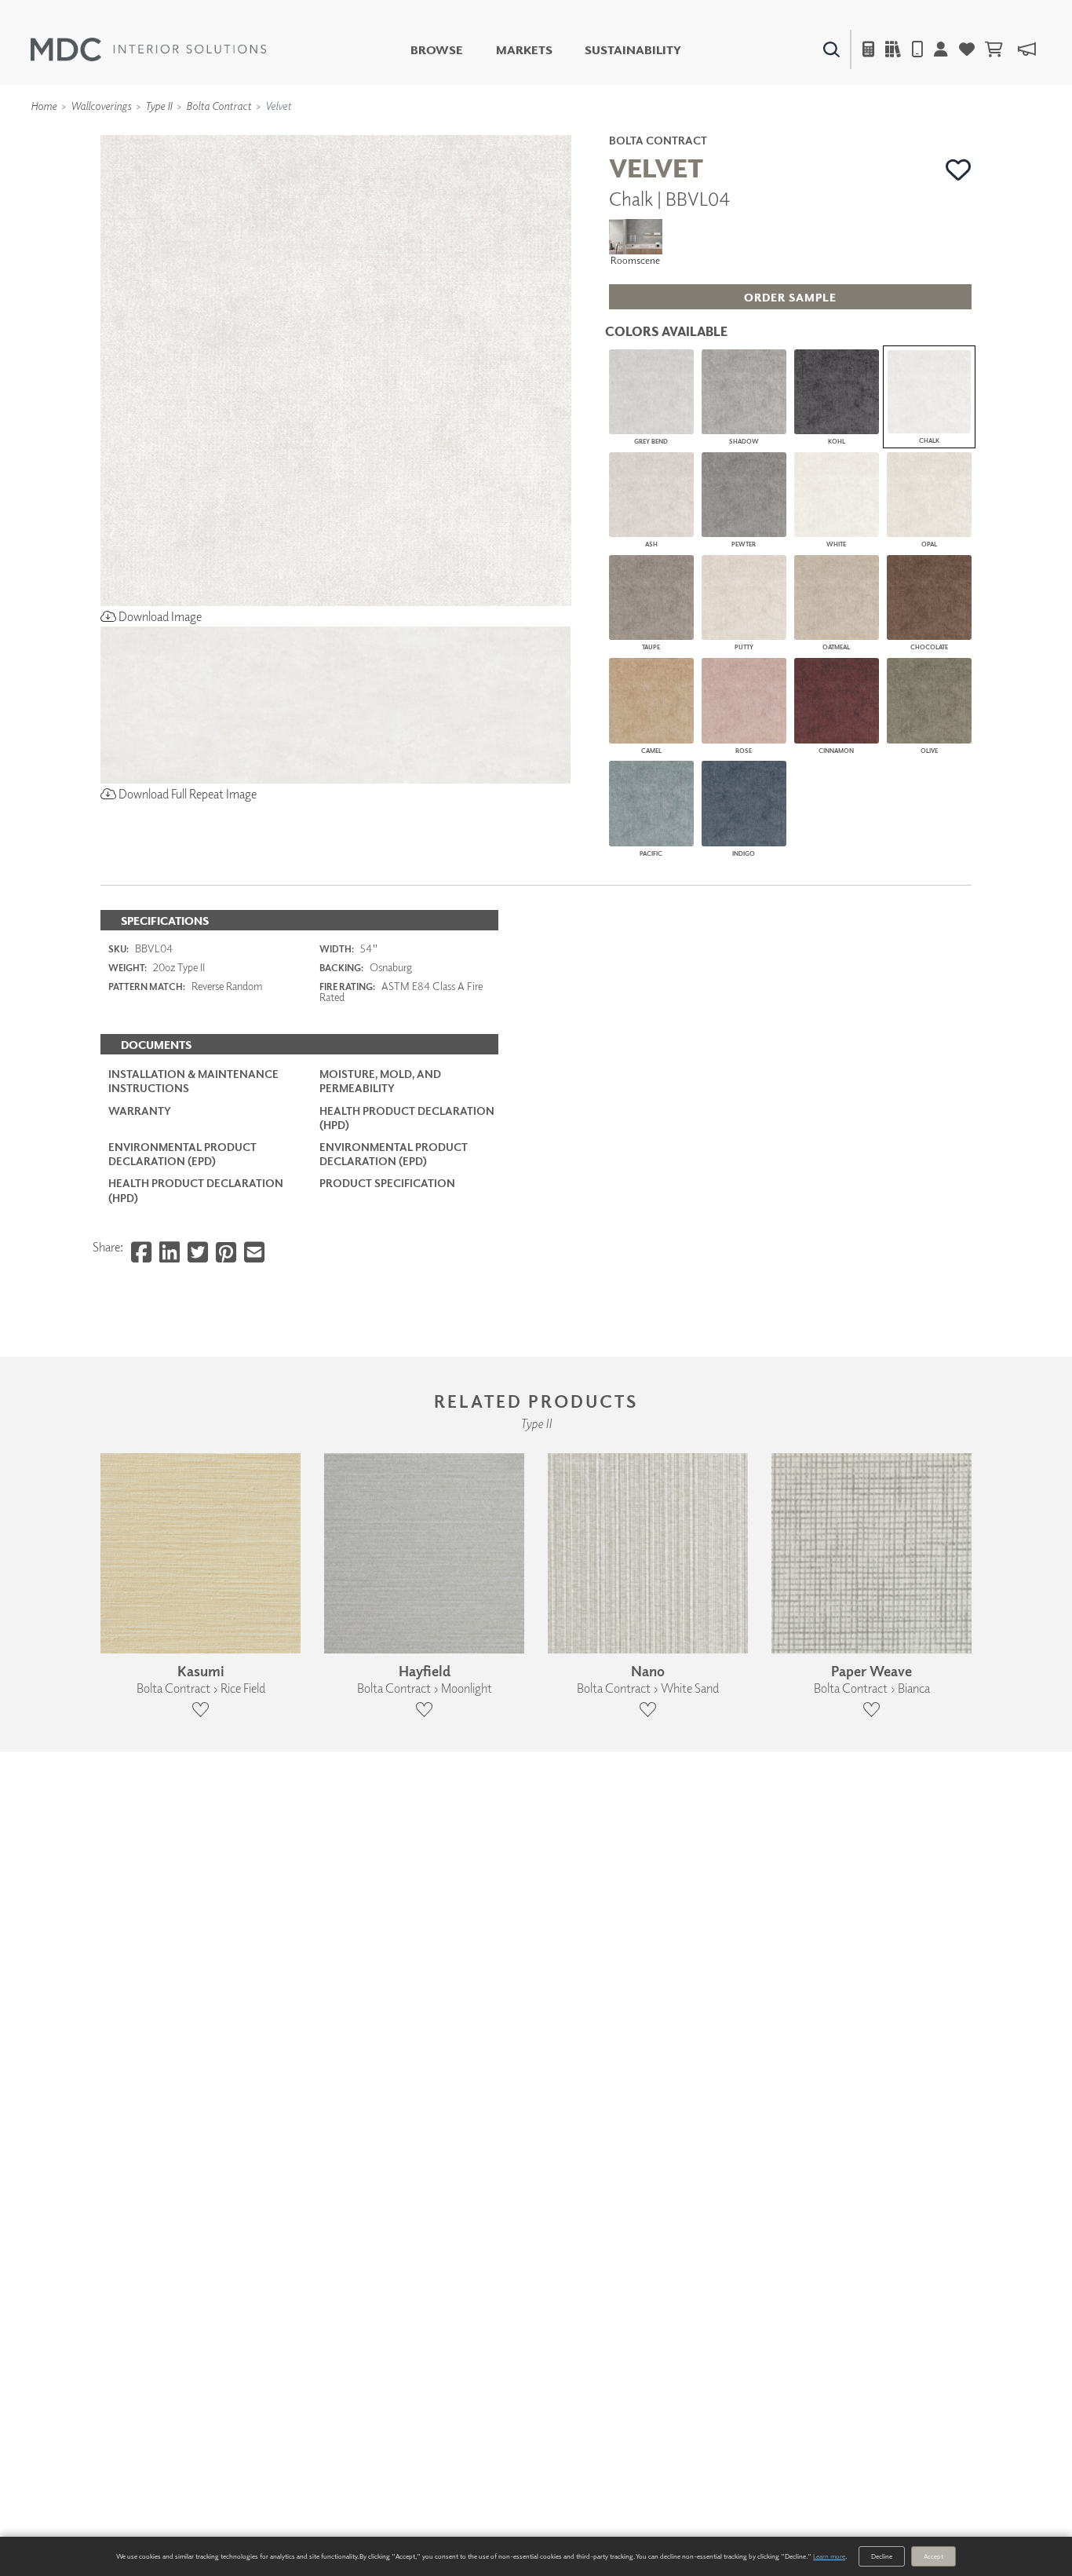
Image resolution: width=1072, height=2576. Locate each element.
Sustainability (633, 50)
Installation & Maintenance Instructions (193, 1081)
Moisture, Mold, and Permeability (380, 1081)
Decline (882, 2556)
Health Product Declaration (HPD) (407, 1118)
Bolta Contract (219, 106)
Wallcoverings (101, 106)
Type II (159, 106)
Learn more (829, 2556)
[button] (959, 170)
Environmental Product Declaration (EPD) (182, 1154)
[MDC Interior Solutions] (148, 49)
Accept (933, 2556)
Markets (524, 50)
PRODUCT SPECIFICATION (387, 1183)
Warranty (140, 1111)
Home (44, 106)
